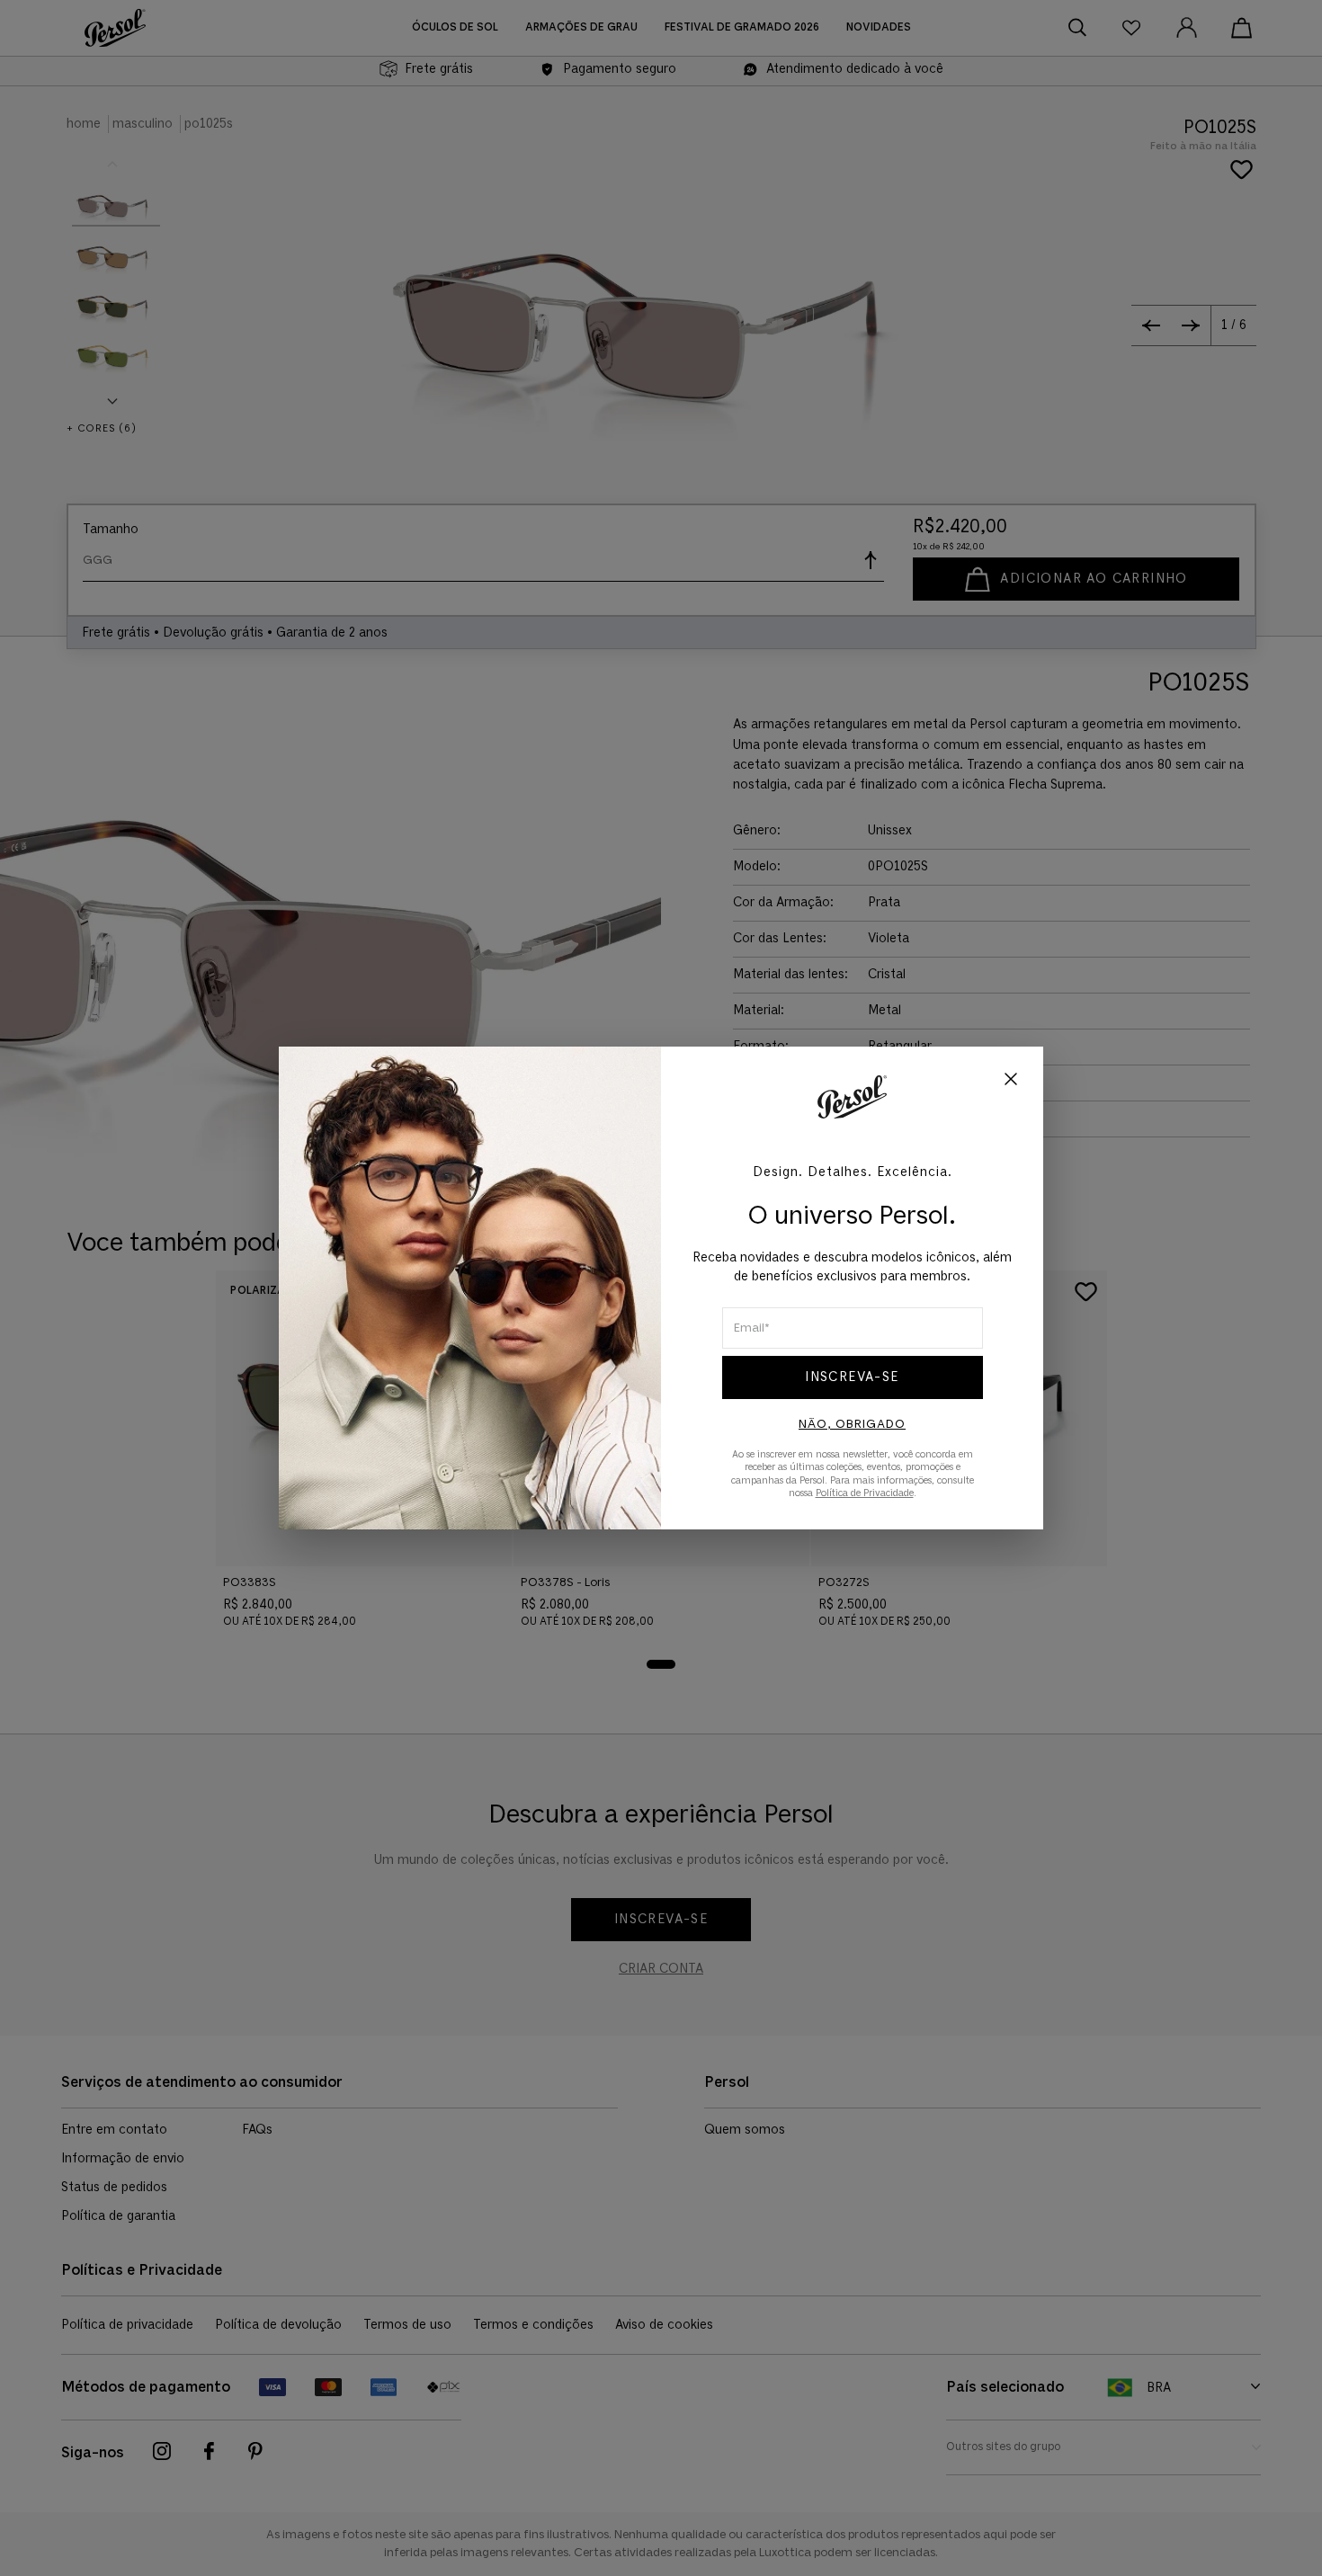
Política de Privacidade (865, 1493)
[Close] (1011, 1081)
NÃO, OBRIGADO (852, 1424)
